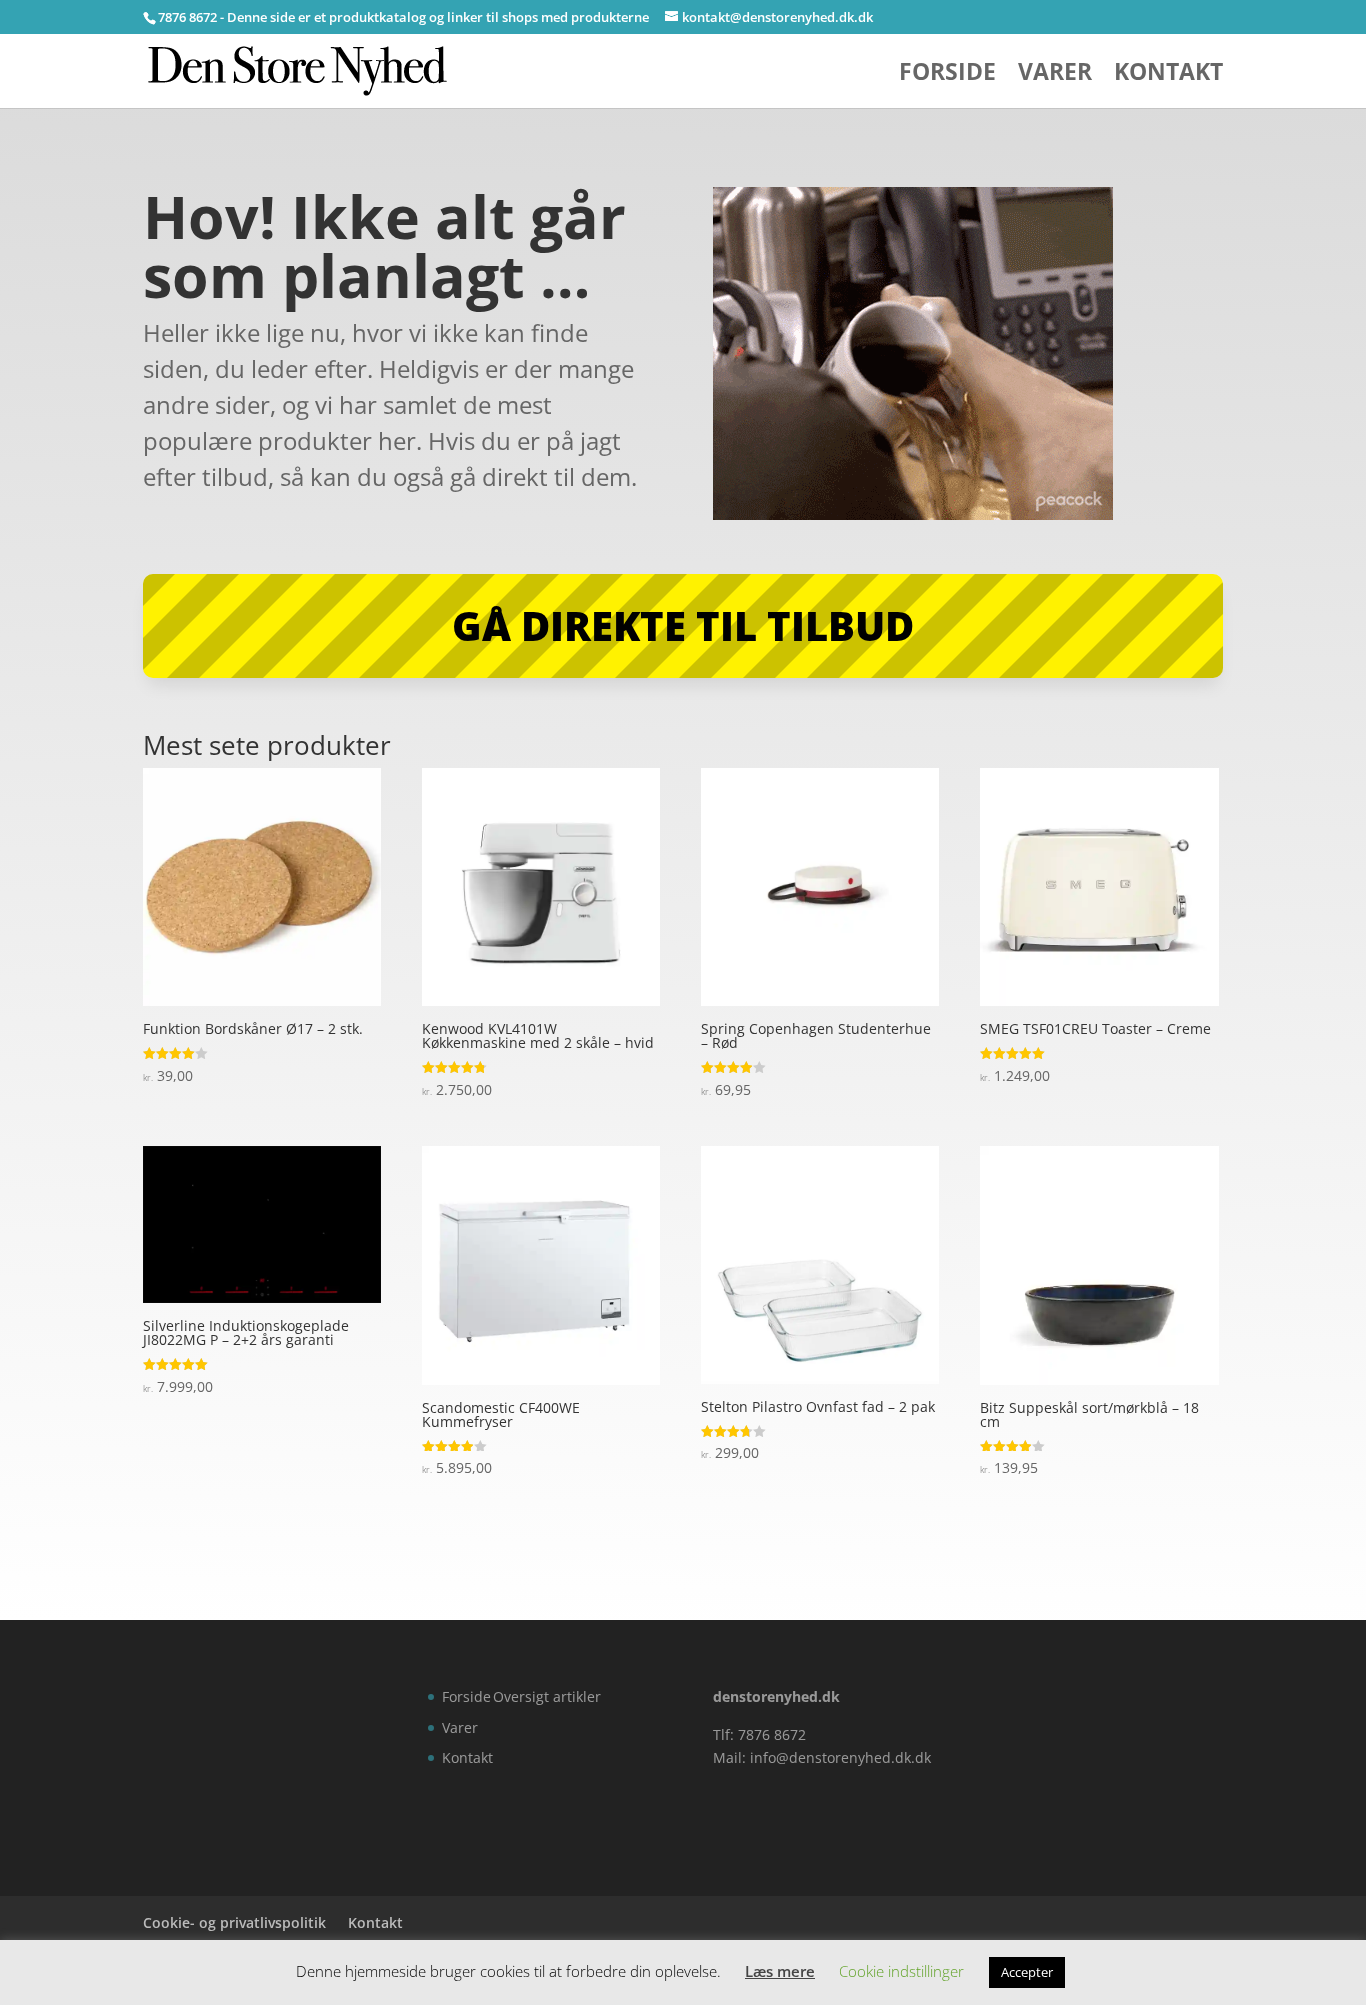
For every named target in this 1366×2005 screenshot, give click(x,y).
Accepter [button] (1027, 1972)
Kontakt (1168, 75)
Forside (947, 75)
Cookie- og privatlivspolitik (234, 1922)
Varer (1055, 75)
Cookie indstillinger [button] (901, 1971)
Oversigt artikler (547, 1696)
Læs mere (780, 1971)
